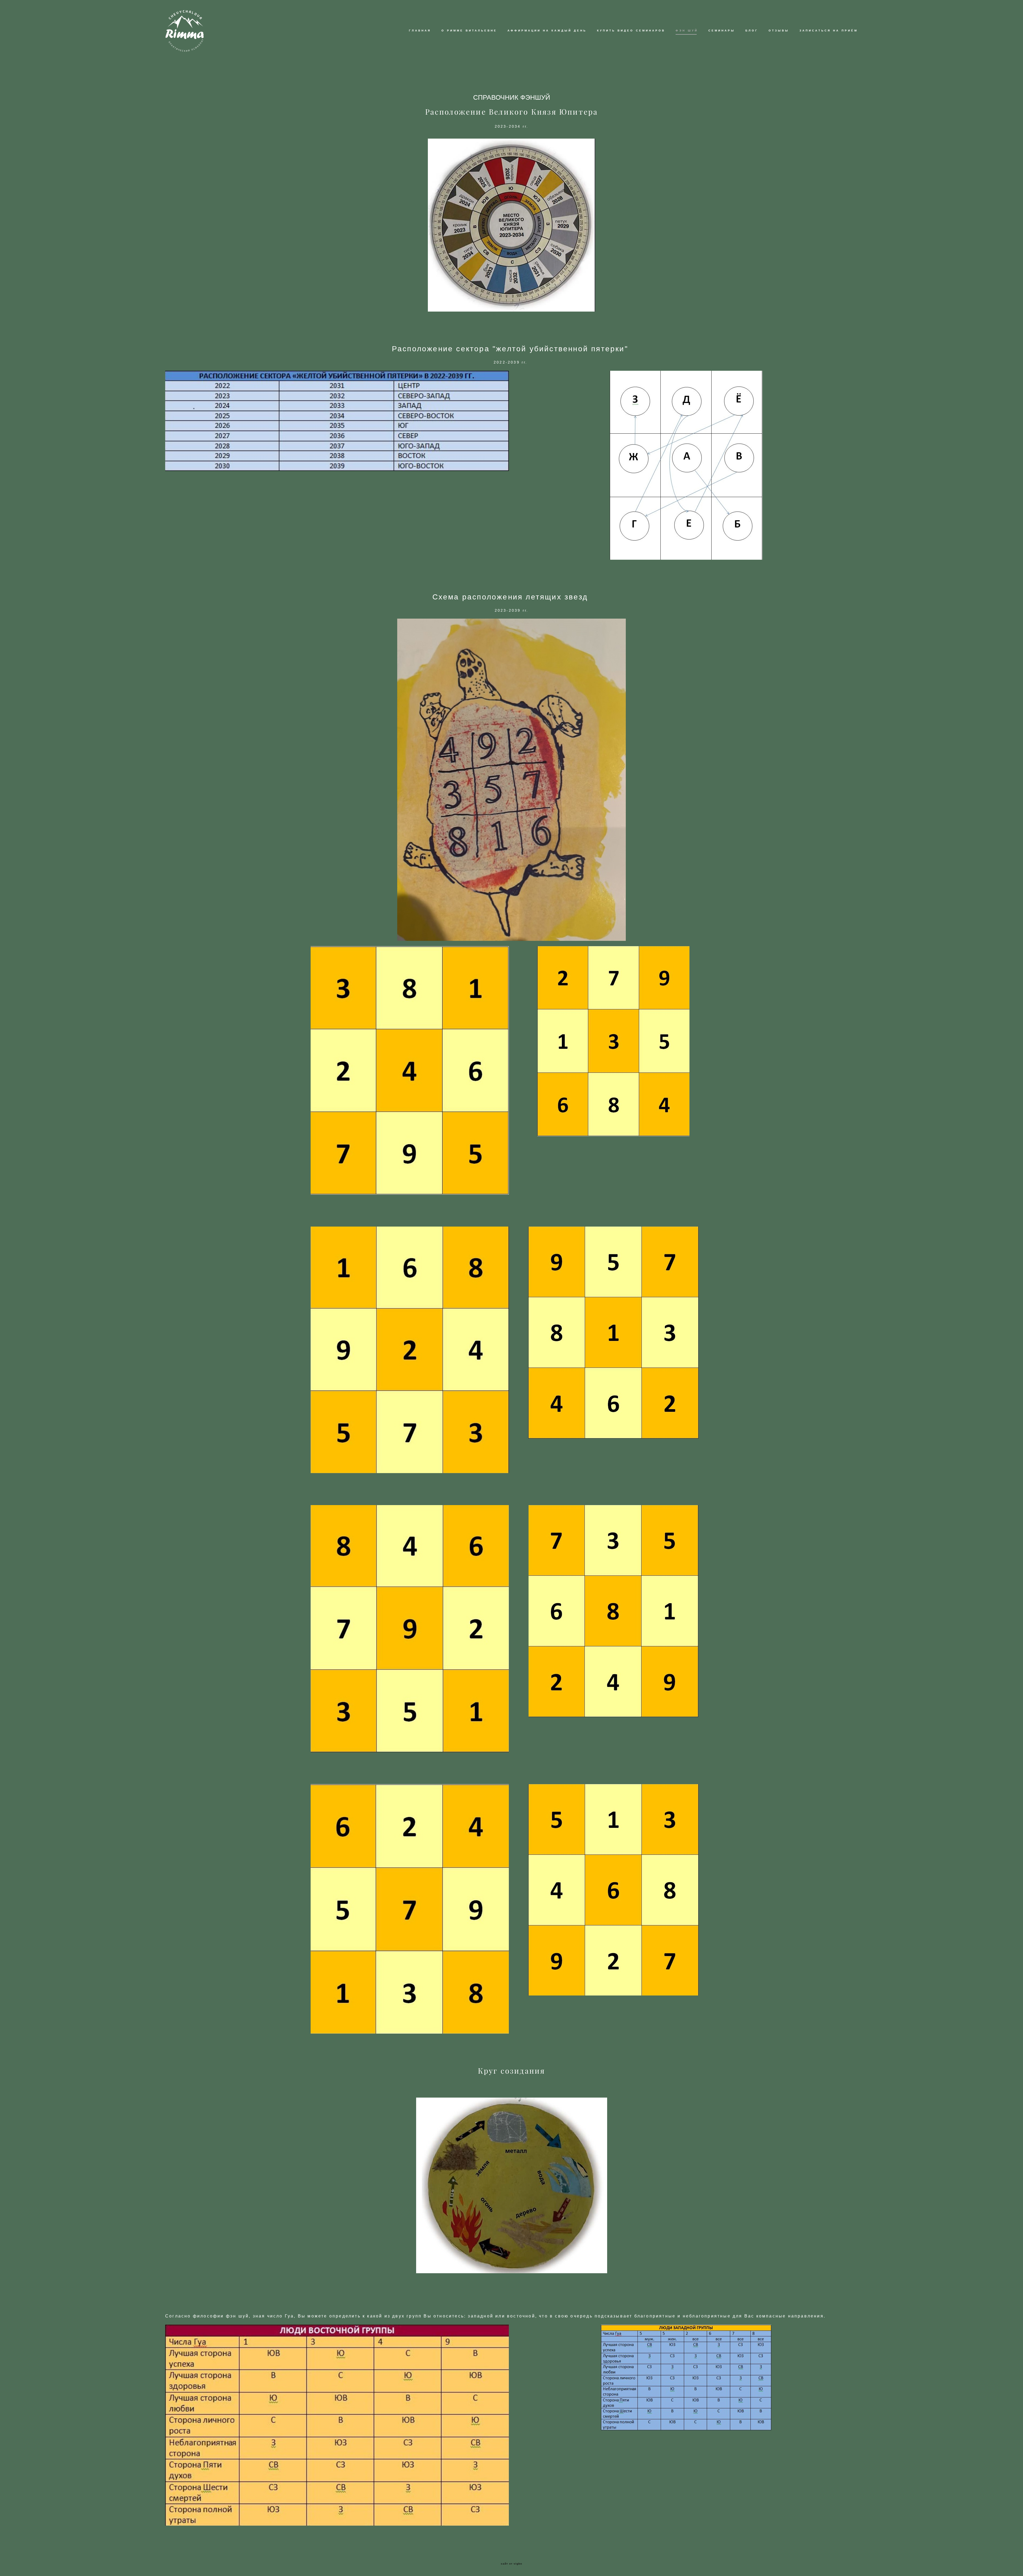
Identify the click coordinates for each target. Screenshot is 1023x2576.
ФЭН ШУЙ (687, 31)
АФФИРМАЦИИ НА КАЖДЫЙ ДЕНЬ (547, 31)
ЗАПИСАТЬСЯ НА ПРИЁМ (829, 31)
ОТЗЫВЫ (779, 31)
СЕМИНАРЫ (722, 31)
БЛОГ (752, 31)
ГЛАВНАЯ (420, 31)
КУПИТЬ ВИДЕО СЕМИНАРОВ (631, 31)
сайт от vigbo (511, 2564)
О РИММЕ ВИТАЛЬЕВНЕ (469, 31)
